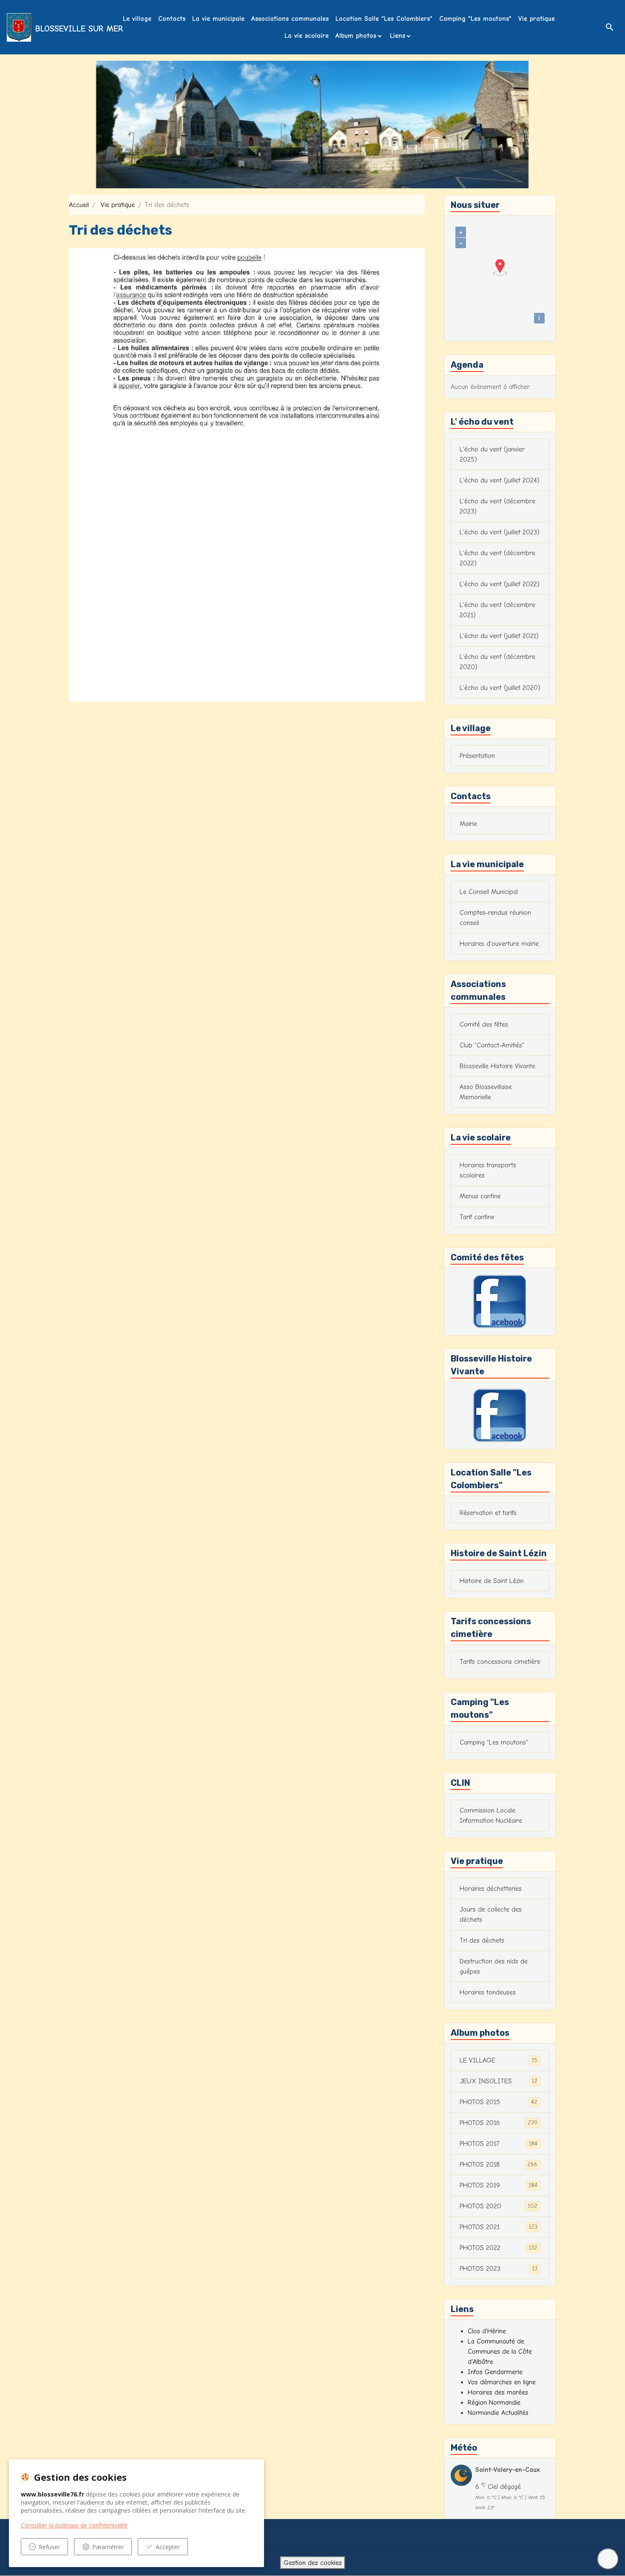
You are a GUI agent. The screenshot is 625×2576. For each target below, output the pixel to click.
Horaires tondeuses (488, 1992)
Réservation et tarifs (488, 1513)
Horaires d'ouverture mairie (499, 944)
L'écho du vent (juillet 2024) (500, 480)
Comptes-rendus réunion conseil (495, 918)
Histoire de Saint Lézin (492, 1581)
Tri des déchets (482, 1941)
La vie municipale (218, 19)
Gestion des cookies (313, 2563)
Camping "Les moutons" (475, 19)
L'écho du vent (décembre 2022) (497, 558)
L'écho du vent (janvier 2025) (492, 454)
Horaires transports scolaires (488, 1170)
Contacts (172, 19)
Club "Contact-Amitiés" (492, 1045)
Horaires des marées (498, 2392)
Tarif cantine (477, 1217)
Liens (398, 36)
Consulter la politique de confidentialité (74, 2525)
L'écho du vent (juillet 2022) (500, 584)
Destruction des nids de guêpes (494, 1966)
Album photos (356, 36)
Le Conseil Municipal (489, 892)
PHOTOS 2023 (499, 2269)
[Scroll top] (608, 2559)
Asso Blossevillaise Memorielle (486, 1092)
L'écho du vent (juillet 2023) (500, 532)
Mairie (468, 824)
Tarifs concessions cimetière (500, 1662)
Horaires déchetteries (491, 1889)
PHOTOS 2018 (499, 2165)
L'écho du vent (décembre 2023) (497, 506)
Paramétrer (108, 2547)
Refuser (49, 2547)
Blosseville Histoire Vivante (497, 1066)
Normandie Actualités (498, 2413)
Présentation (477, 756)
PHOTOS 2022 (499, 2248)
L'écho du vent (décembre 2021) (497, 610)
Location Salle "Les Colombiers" (384, 19)
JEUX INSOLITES (499, 2081)
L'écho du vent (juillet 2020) (500, 688)
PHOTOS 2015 (499, 2102)
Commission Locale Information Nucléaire (491, 1816)
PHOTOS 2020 (499, 2206)
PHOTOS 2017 (499, 2144)
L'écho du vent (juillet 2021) (499, 636)
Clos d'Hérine (487, 2331)
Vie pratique (537, 19)
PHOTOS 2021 (499, 2227)
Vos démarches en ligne (502, 2382)
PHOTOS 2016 (499, 2123)
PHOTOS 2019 (499, 2185)
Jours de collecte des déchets (491, 1915)
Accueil (79, 205)
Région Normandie (494, 2403)
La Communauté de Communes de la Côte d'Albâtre (500, 2352)
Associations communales (290, 19)
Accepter (168, 2547)
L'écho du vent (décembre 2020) (497, 662)
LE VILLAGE (499, 2060)
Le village (137, 19)
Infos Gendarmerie (495, 2372)
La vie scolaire (307, 36)
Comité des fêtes (484, 1024)
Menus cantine (480, 1196)
